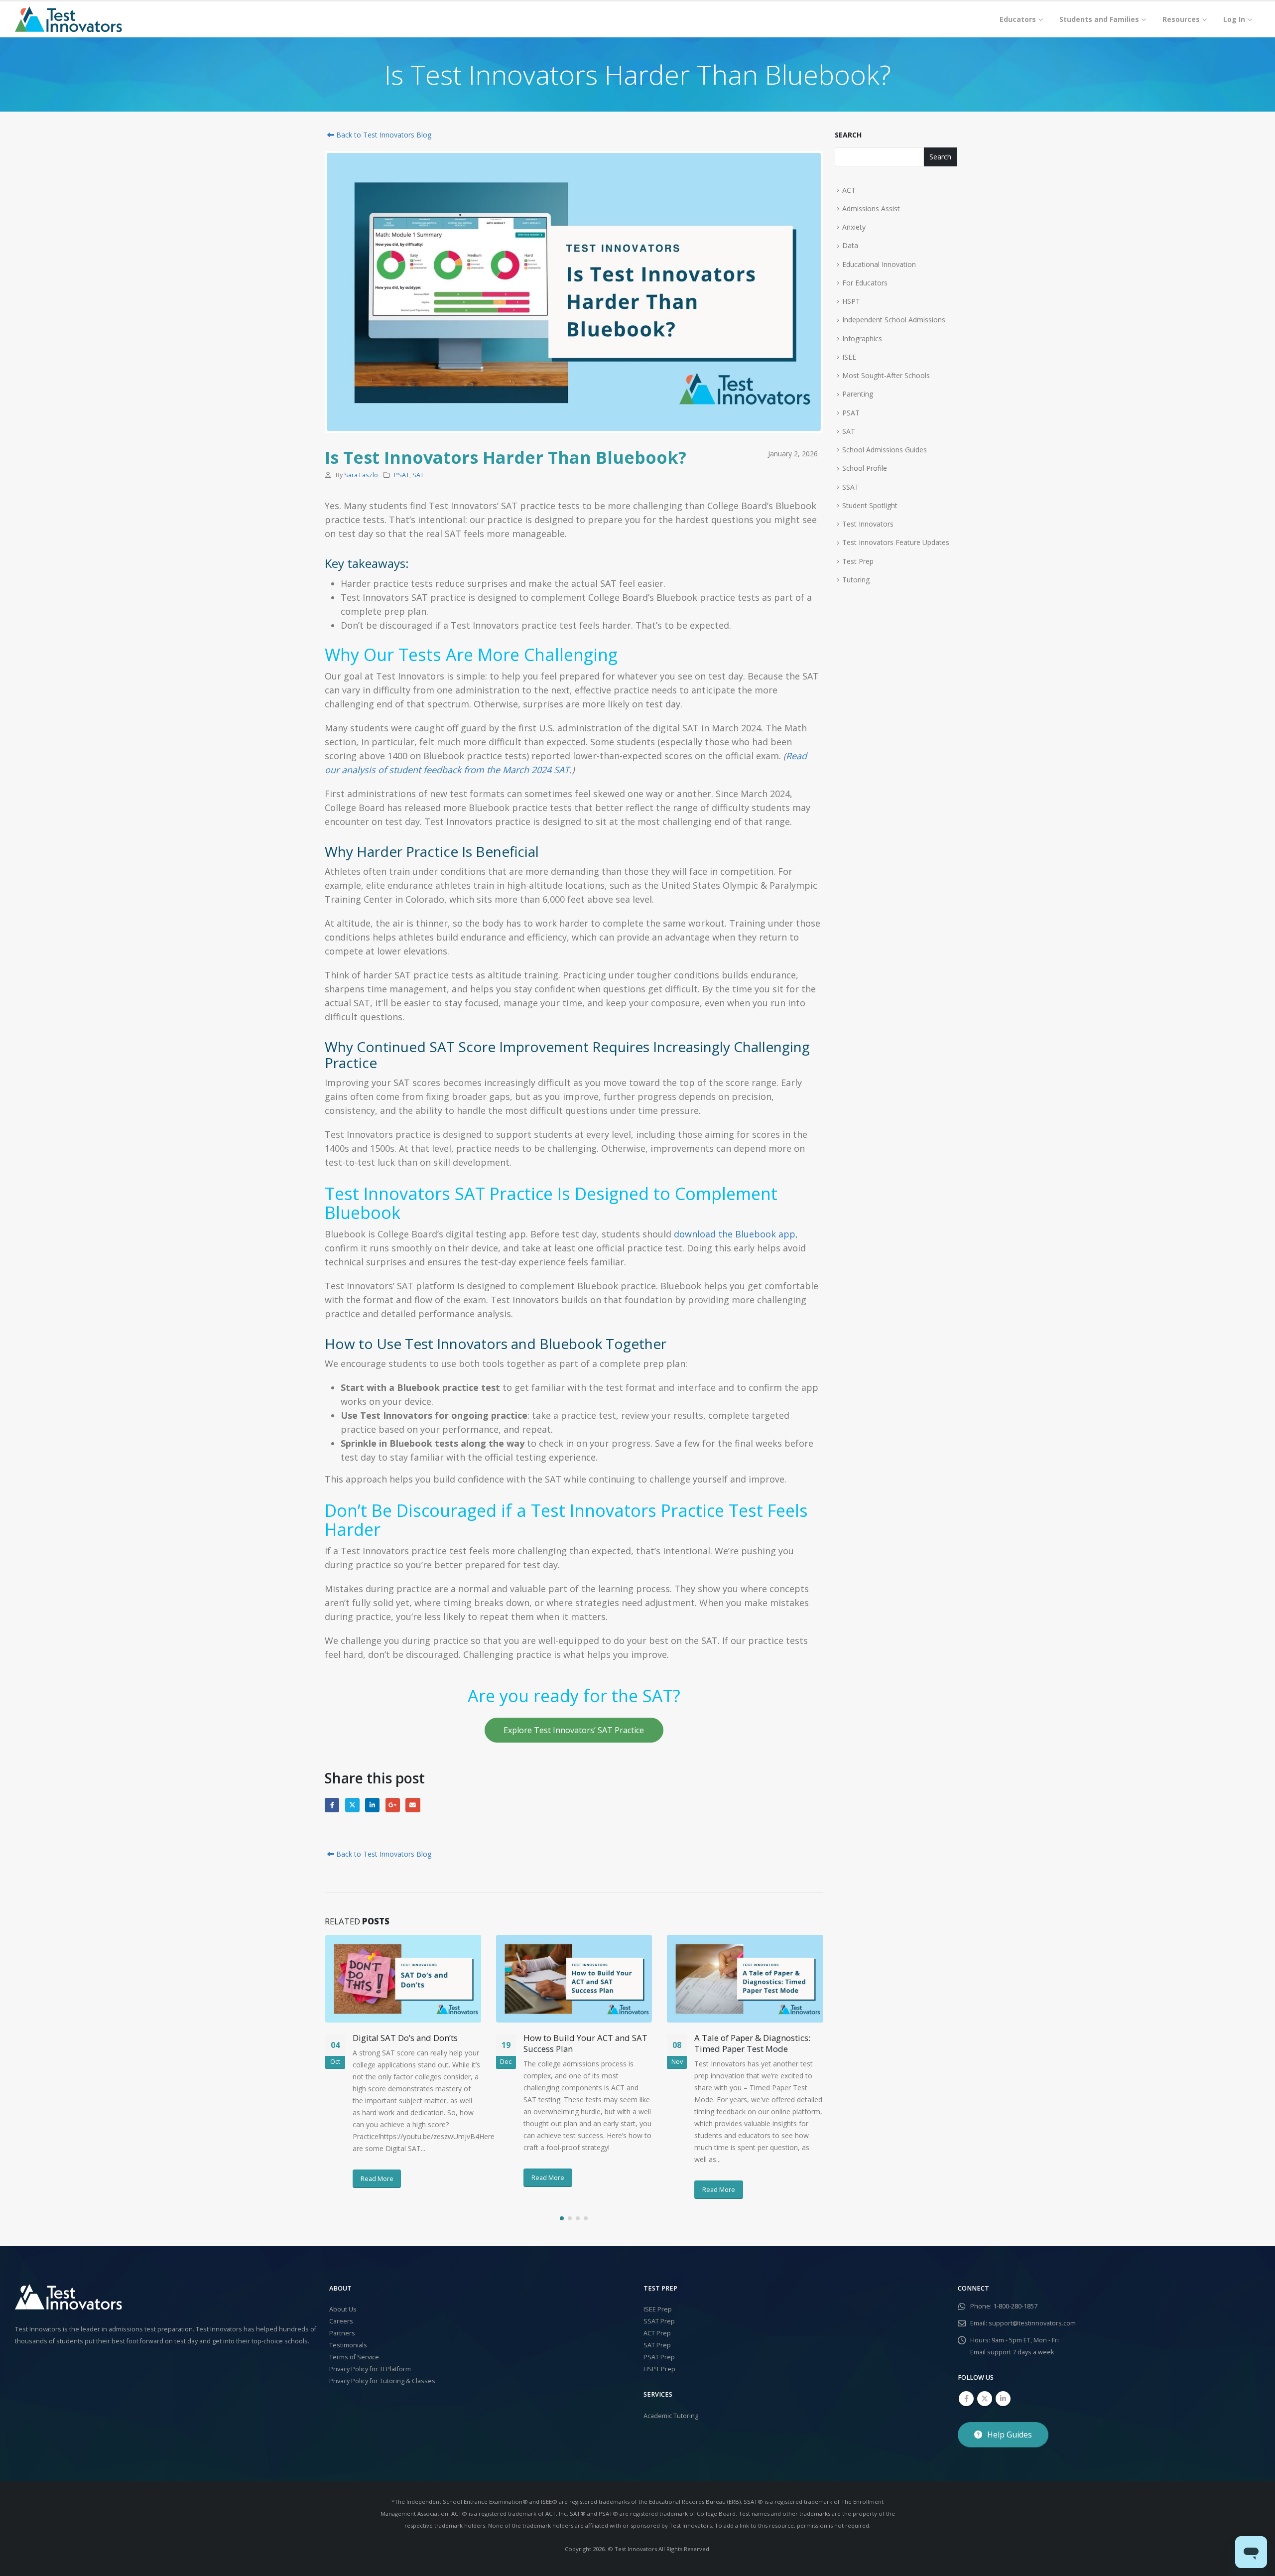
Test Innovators (868, 524)
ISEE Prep (658, 2309)
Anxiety (854, 227)
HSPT (851, 301)
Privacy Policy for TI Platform (370, 2369)
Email (413, 1805)
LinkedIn (372, 1805)
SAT (418, 475)
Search (848, 135)
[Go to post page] (403, 1979)
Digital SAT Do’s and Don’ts (405, 2038)
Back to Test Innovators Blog (383, 135)
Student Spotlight (870, 505)
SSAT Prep (659, 2321)
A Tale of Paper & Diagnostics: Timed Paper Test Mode (752, 2043)
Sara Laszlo (361, 475)
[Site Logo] (68, 19)
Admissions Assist (871, 208)
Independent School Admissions (894, 320)
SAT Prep (657, 2345)
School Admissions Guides (885, 450)
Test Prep (858, 561)
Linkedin (1003, 2399)
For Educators (865, 283)
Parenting (858, 394)
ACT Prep (657, 2333)
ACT (849, 190)
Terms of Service (354, 2357)
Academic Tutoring (671, 2416)
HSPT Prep (659, 2369)
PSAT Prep (659, 2357)
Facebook (332, 1805)
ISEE (849, 357)
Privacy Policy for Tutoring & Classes (382, 2381)
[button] (562, 2218)
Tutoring (856, 580)
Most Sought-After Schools (886, 375)
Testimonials (348, 2345)
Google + (393, 1805)
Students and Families (1099, 19)
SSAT (851, 487)
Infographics (862, 339)
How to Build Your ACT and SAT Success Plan (585, 2043)
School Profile (865, 468)
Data (850, 245)
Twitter (352, 1805)
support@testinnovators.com (1032, 2323)
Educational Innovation (879, 264)
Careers (341, 2321)
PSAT (402, 475)
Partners (342, 2333)
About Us (343, 2309)
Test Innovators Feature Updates (896, 542)
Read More (377, 2178)
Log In (1234, 19)
